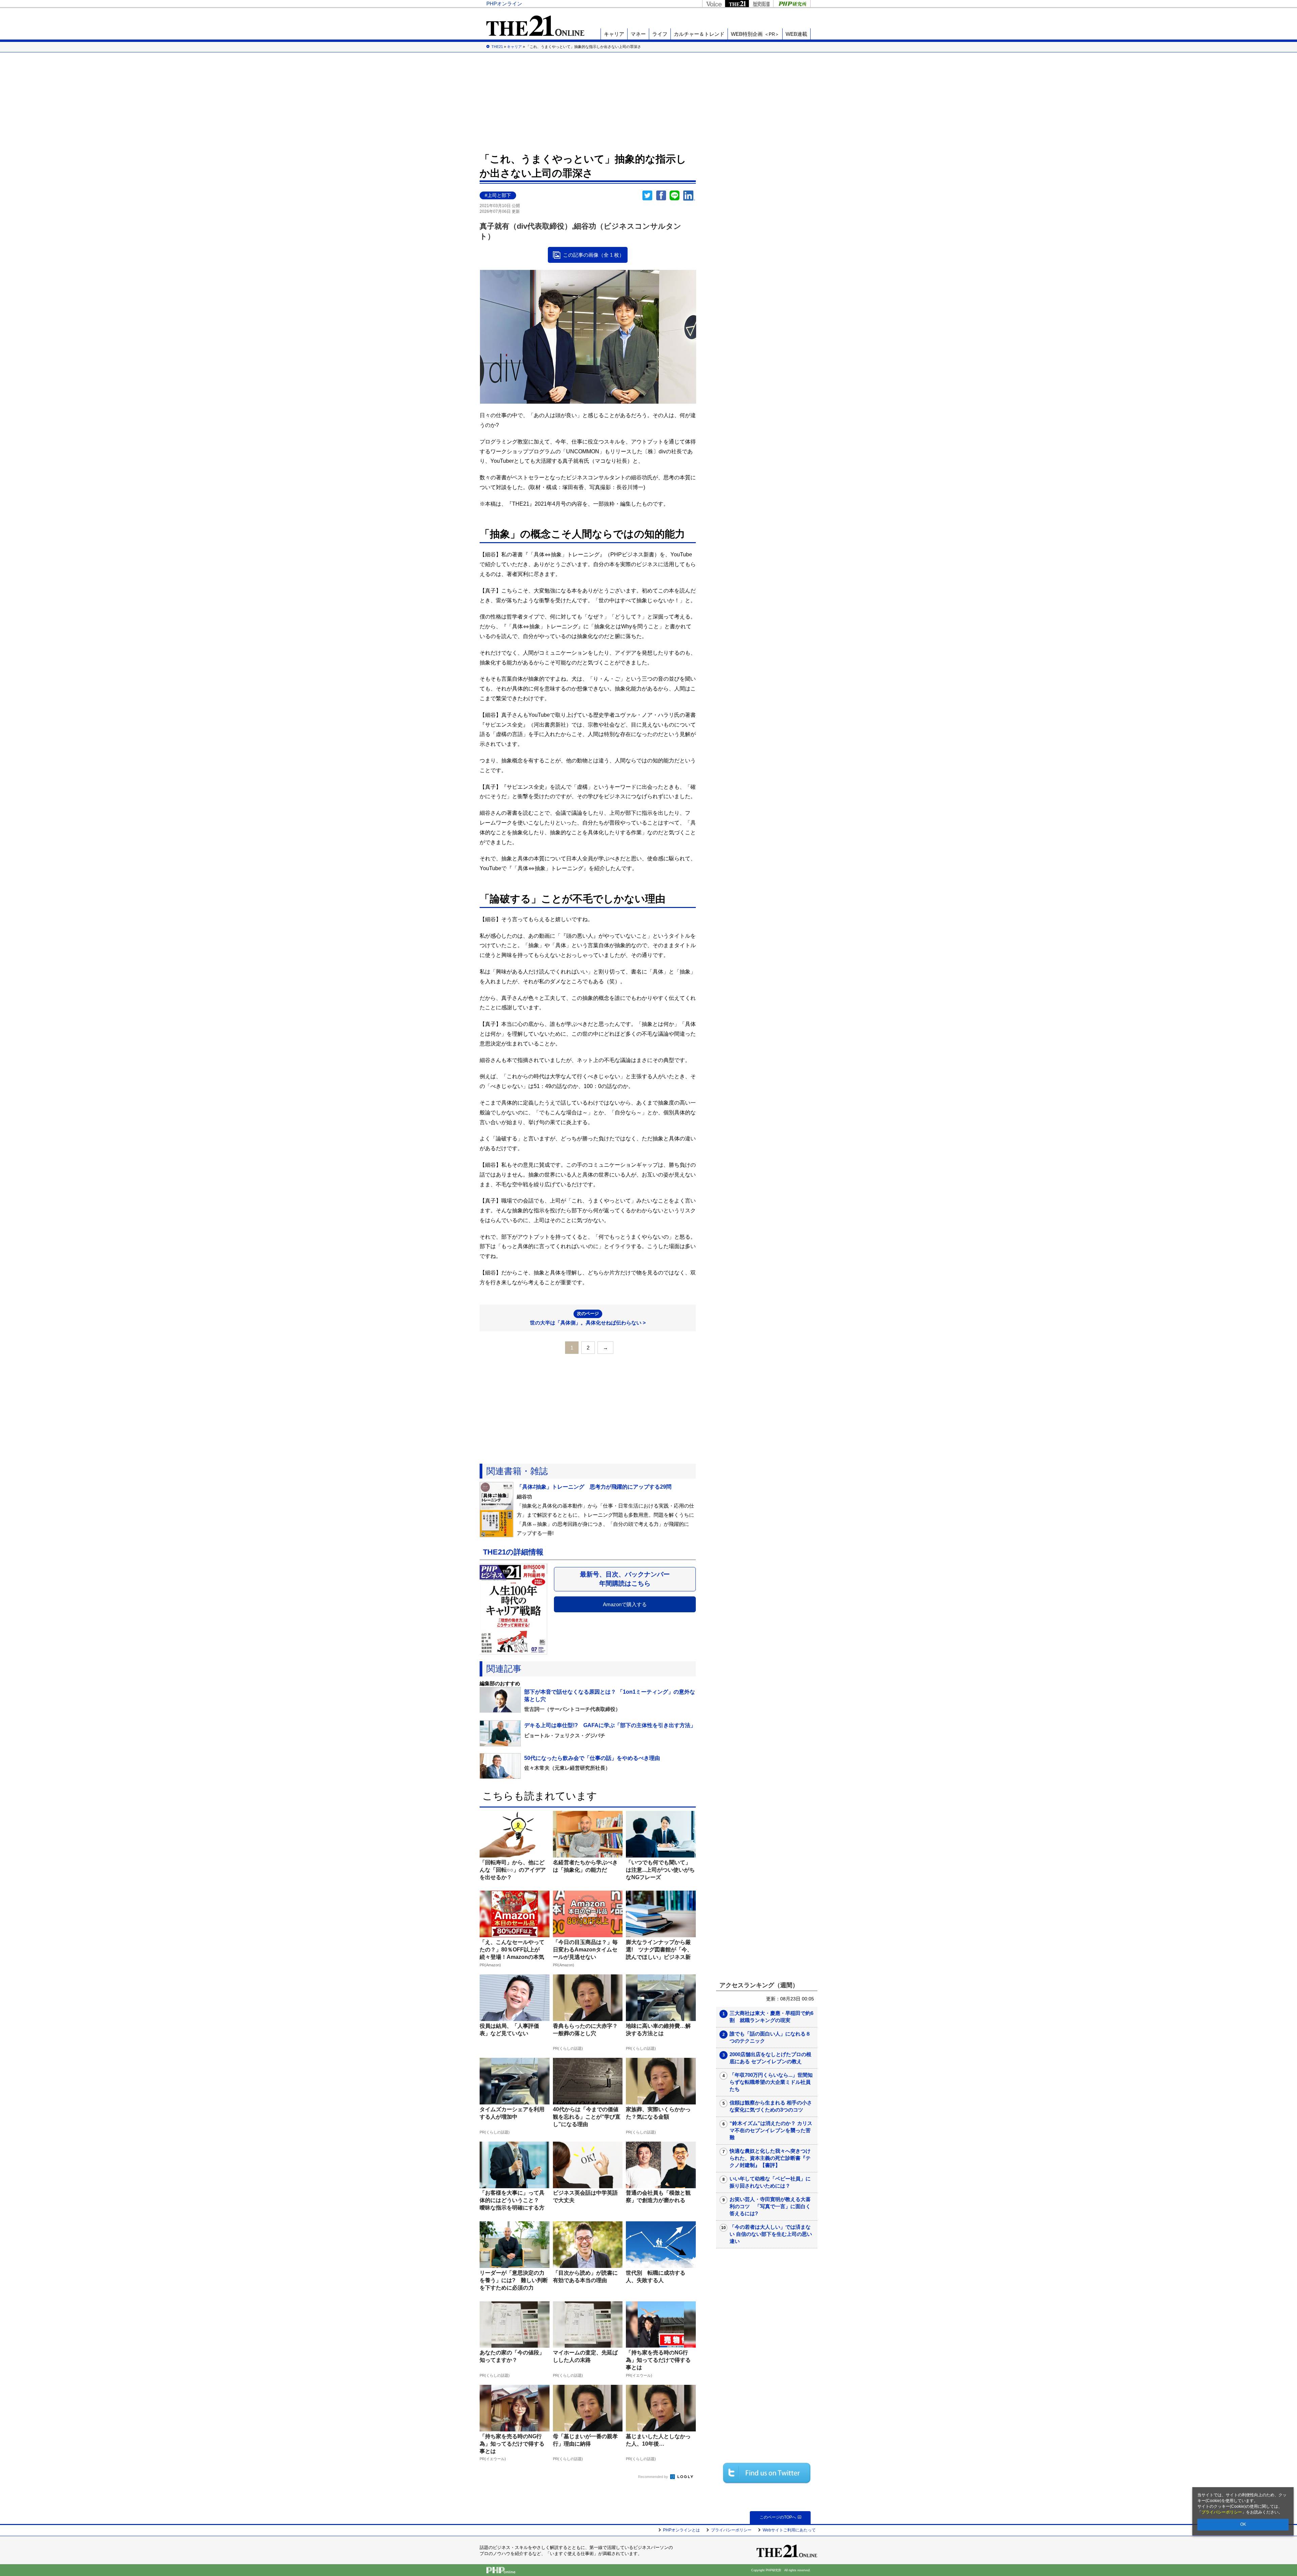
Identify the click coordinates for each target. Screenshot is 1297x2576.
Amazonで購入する (625, 1604)
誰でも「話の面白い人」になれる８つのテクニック (770, 2037)
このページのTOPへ (778, 2517)
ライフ (660, 34)
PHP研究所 (792, 4)
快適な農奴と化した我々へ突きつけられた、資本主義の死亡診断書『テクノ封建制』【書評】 (770, 2158)
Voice (714, 4)
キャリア (614, 34)
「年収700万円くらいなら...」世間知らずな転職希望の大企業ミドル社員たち (771, 2082)
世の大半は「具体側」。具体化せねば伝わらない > (588, 1318)
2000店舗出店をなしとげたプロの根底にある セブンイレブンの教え (770, 2058)
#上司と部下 (498, 195)
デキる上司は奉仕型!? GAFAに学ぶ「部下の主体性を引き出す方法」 (610, 1725)
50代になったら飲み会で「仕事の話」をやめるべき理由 (592, 1758)
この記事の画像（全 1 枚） (594, 255)
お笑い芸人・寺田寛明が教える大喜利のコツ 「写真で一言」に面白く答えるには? (770, 2206)
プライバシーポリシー (1222, 2512)
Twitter (647, 196)
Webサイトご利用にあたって (789, 2530)
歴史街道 (761, 4)
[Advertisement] (648, 101)
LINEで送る (675, 196)
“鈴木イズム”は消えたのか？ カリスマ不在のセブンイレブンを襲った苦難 (771, 2130)
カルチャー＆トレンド (699, 34)
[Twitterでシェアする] (767, 2473)
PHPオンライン (504, 4)
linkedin (689, 196)
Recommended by (654, 2477)
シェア (661, 196)
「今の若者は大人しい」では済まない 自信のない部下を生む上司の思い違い (771, 2234)
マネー (638, 34)
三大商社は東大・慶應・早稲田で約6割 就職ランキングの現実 (771, 2017)
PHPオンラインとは (681, 2530)
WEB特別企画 (755, 34)
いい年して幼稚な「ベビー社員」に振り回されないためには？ (770, 2182)
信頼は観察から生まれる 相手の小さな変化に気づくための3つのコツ (771, 2106)
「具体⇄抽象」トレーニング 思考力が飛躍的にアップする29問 (594, 1487)
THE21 (737, 4)
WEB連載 (796, 34)
